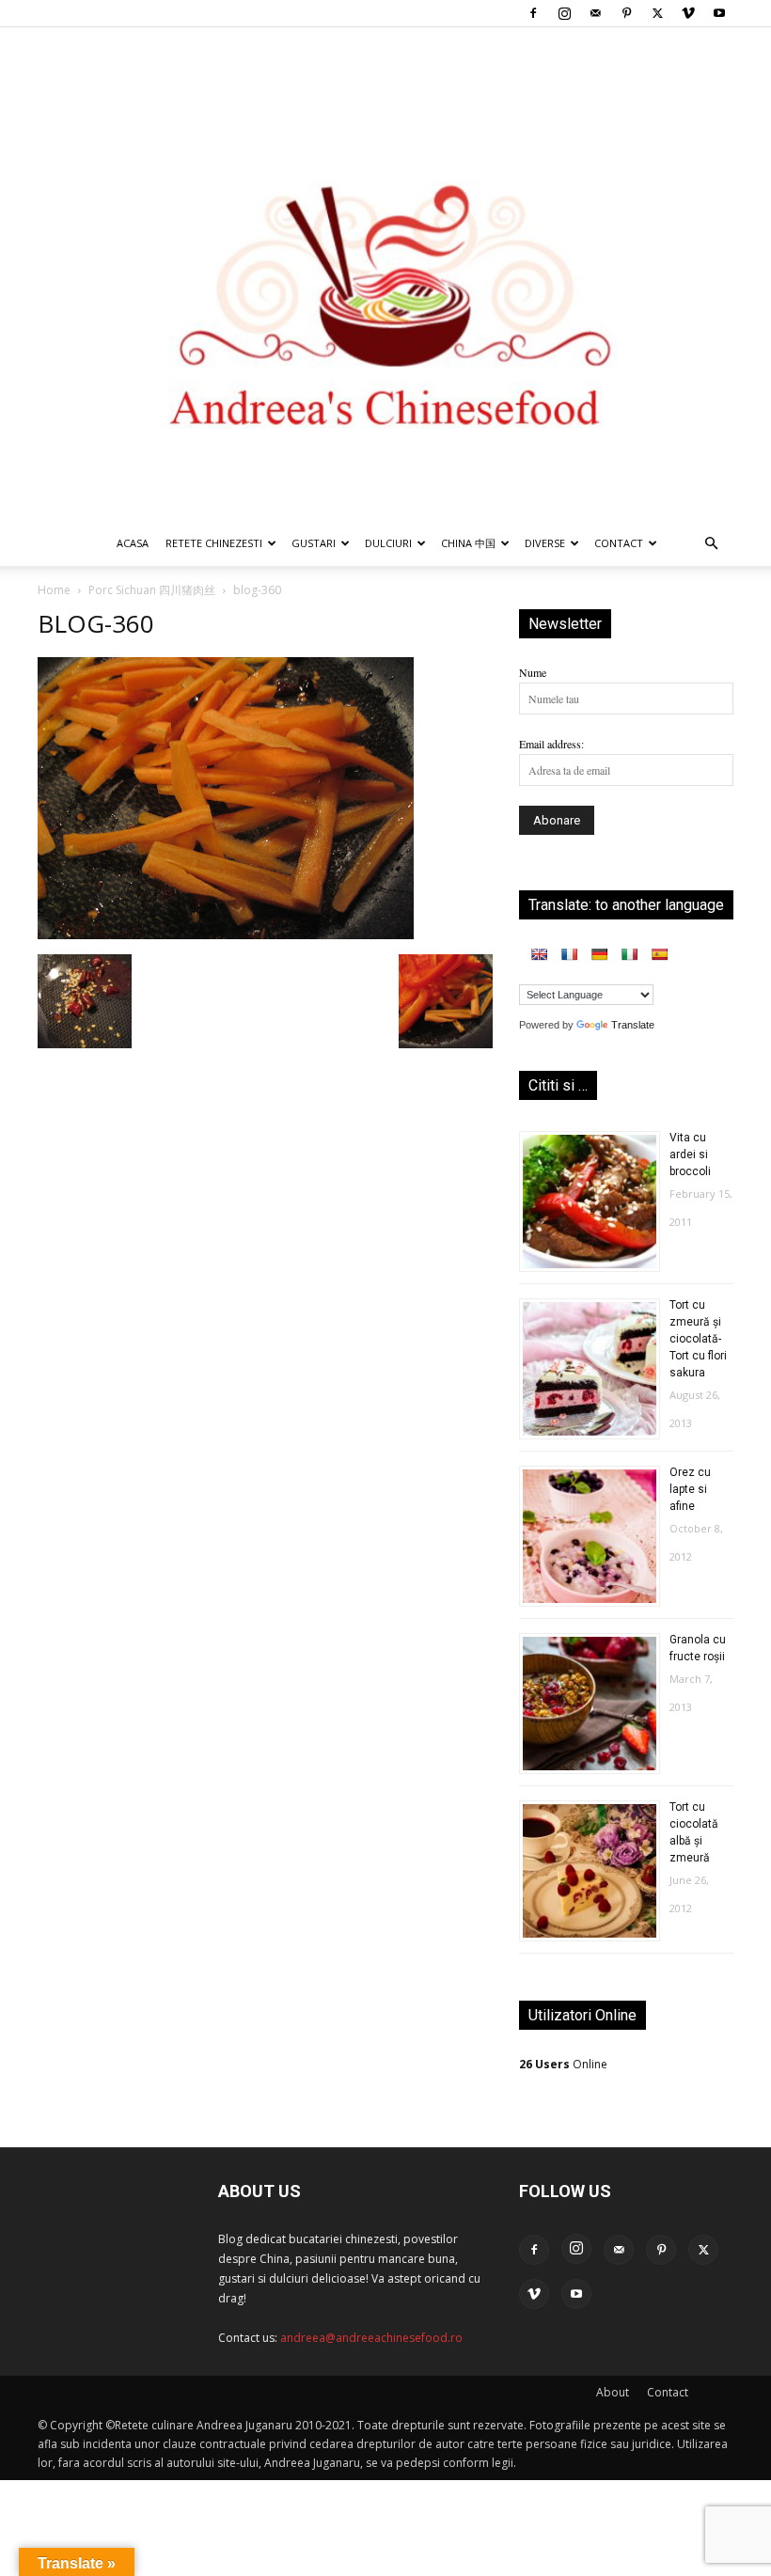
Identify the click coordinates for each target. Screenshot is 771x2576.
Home (54, 590)
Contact (668, 2392)
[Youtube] (719, 13)
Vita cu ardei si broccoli (690, 1154)
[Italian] (629, 954)
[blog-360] (226, 935)
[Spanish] (659, 954)
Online (563, 2064)
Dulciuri (388, 543)
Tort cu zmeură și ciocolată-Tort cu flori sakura (698, 1339)
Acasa (133, 543)
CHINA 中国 (468, 543)
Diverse (545, 543)
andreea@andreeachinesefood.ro (371, 2338)
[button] (711, 545)
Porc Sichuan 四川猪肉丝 (152, 590)
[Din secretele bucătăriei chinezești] (385, 274)
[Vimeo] (688, 13)
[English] (539, 954)
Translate (633, 1025)
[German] (599, 954)
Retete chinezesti (214, 543)
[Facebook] (533, 13)
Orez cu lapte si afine (690, 1489)
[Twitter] (657, 13)
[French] (569, 954)
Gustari (314, 543)
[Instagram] (564, 13)
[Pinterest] (626, 13)
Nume (533, 672)
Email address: (551, 744)
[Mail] (595, 13)
